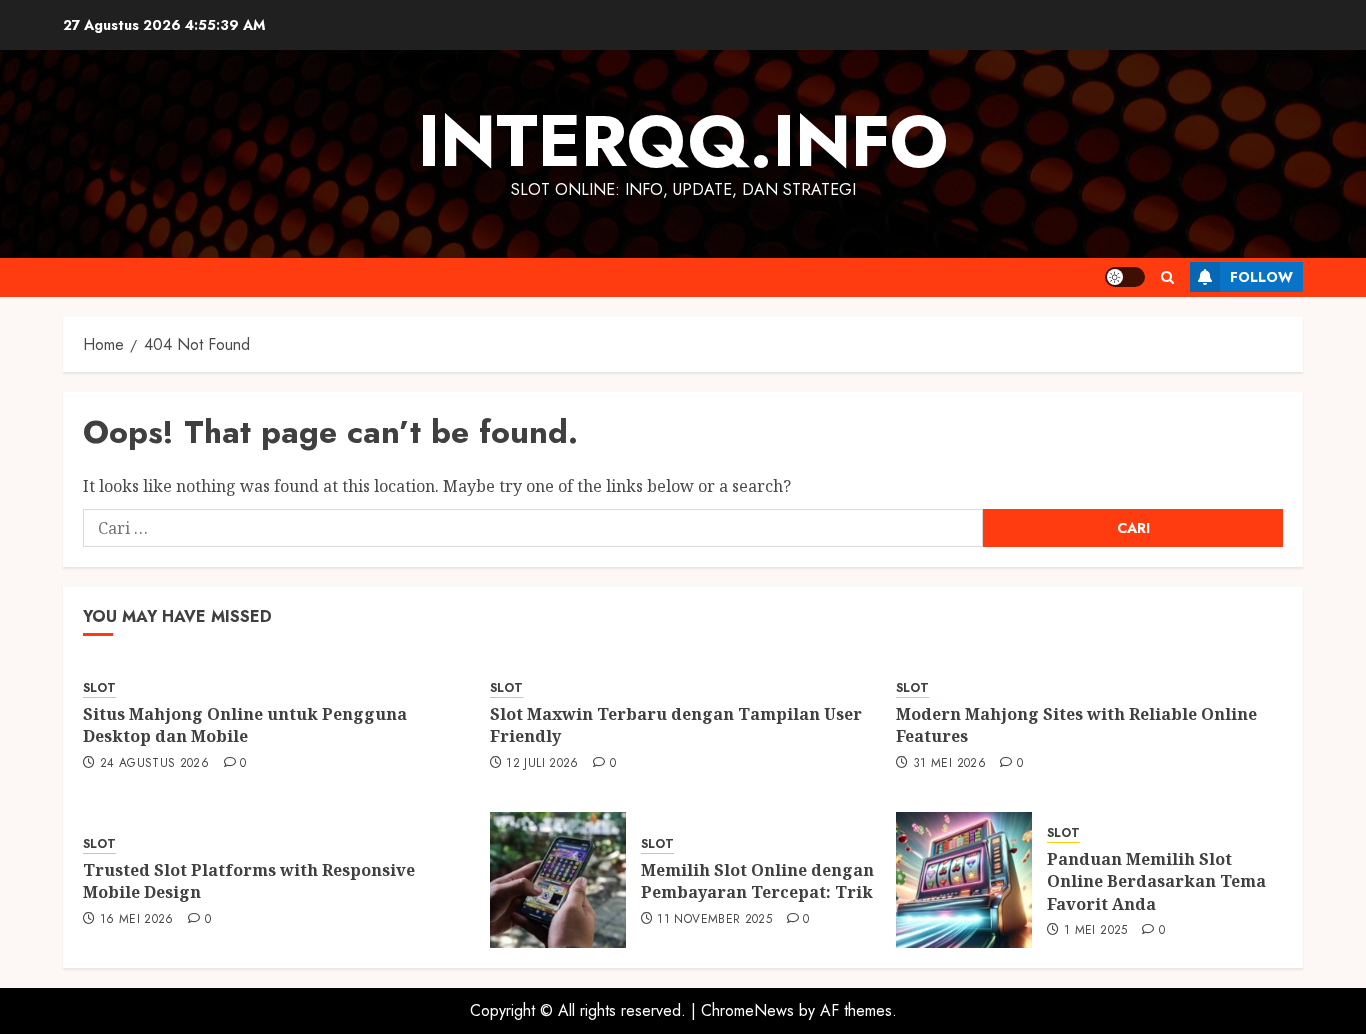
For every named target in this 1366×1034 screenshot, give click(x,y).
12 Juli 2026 (542, 764)
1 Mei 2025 (1096, 931)
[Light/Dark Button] (1125, 277)
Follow (1261, 277)
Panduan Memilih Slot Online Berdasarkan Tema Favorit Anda (1156, 881)
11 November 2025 (714, 920)
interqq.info (683, 141)
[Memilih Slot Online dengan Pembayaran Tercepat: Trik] (558, 880)
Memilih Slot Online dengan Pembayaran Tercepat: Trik (757, 881)
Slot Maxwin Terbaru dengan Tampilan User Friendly (676, 725)
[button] (1167, 277)
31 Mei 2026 (949, 764)
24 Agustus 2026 (154, 764)
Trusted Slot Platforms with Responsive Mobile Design (249, 881)
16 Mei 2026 (137, 920)
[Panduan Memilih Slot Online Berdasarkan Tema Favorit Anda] (964, 880)
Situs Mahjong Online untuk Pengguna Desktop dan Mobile (245, 725)
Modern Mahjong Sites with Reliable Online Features (1076, 725)
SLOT (99, 688)
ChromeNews (747, 1010)
